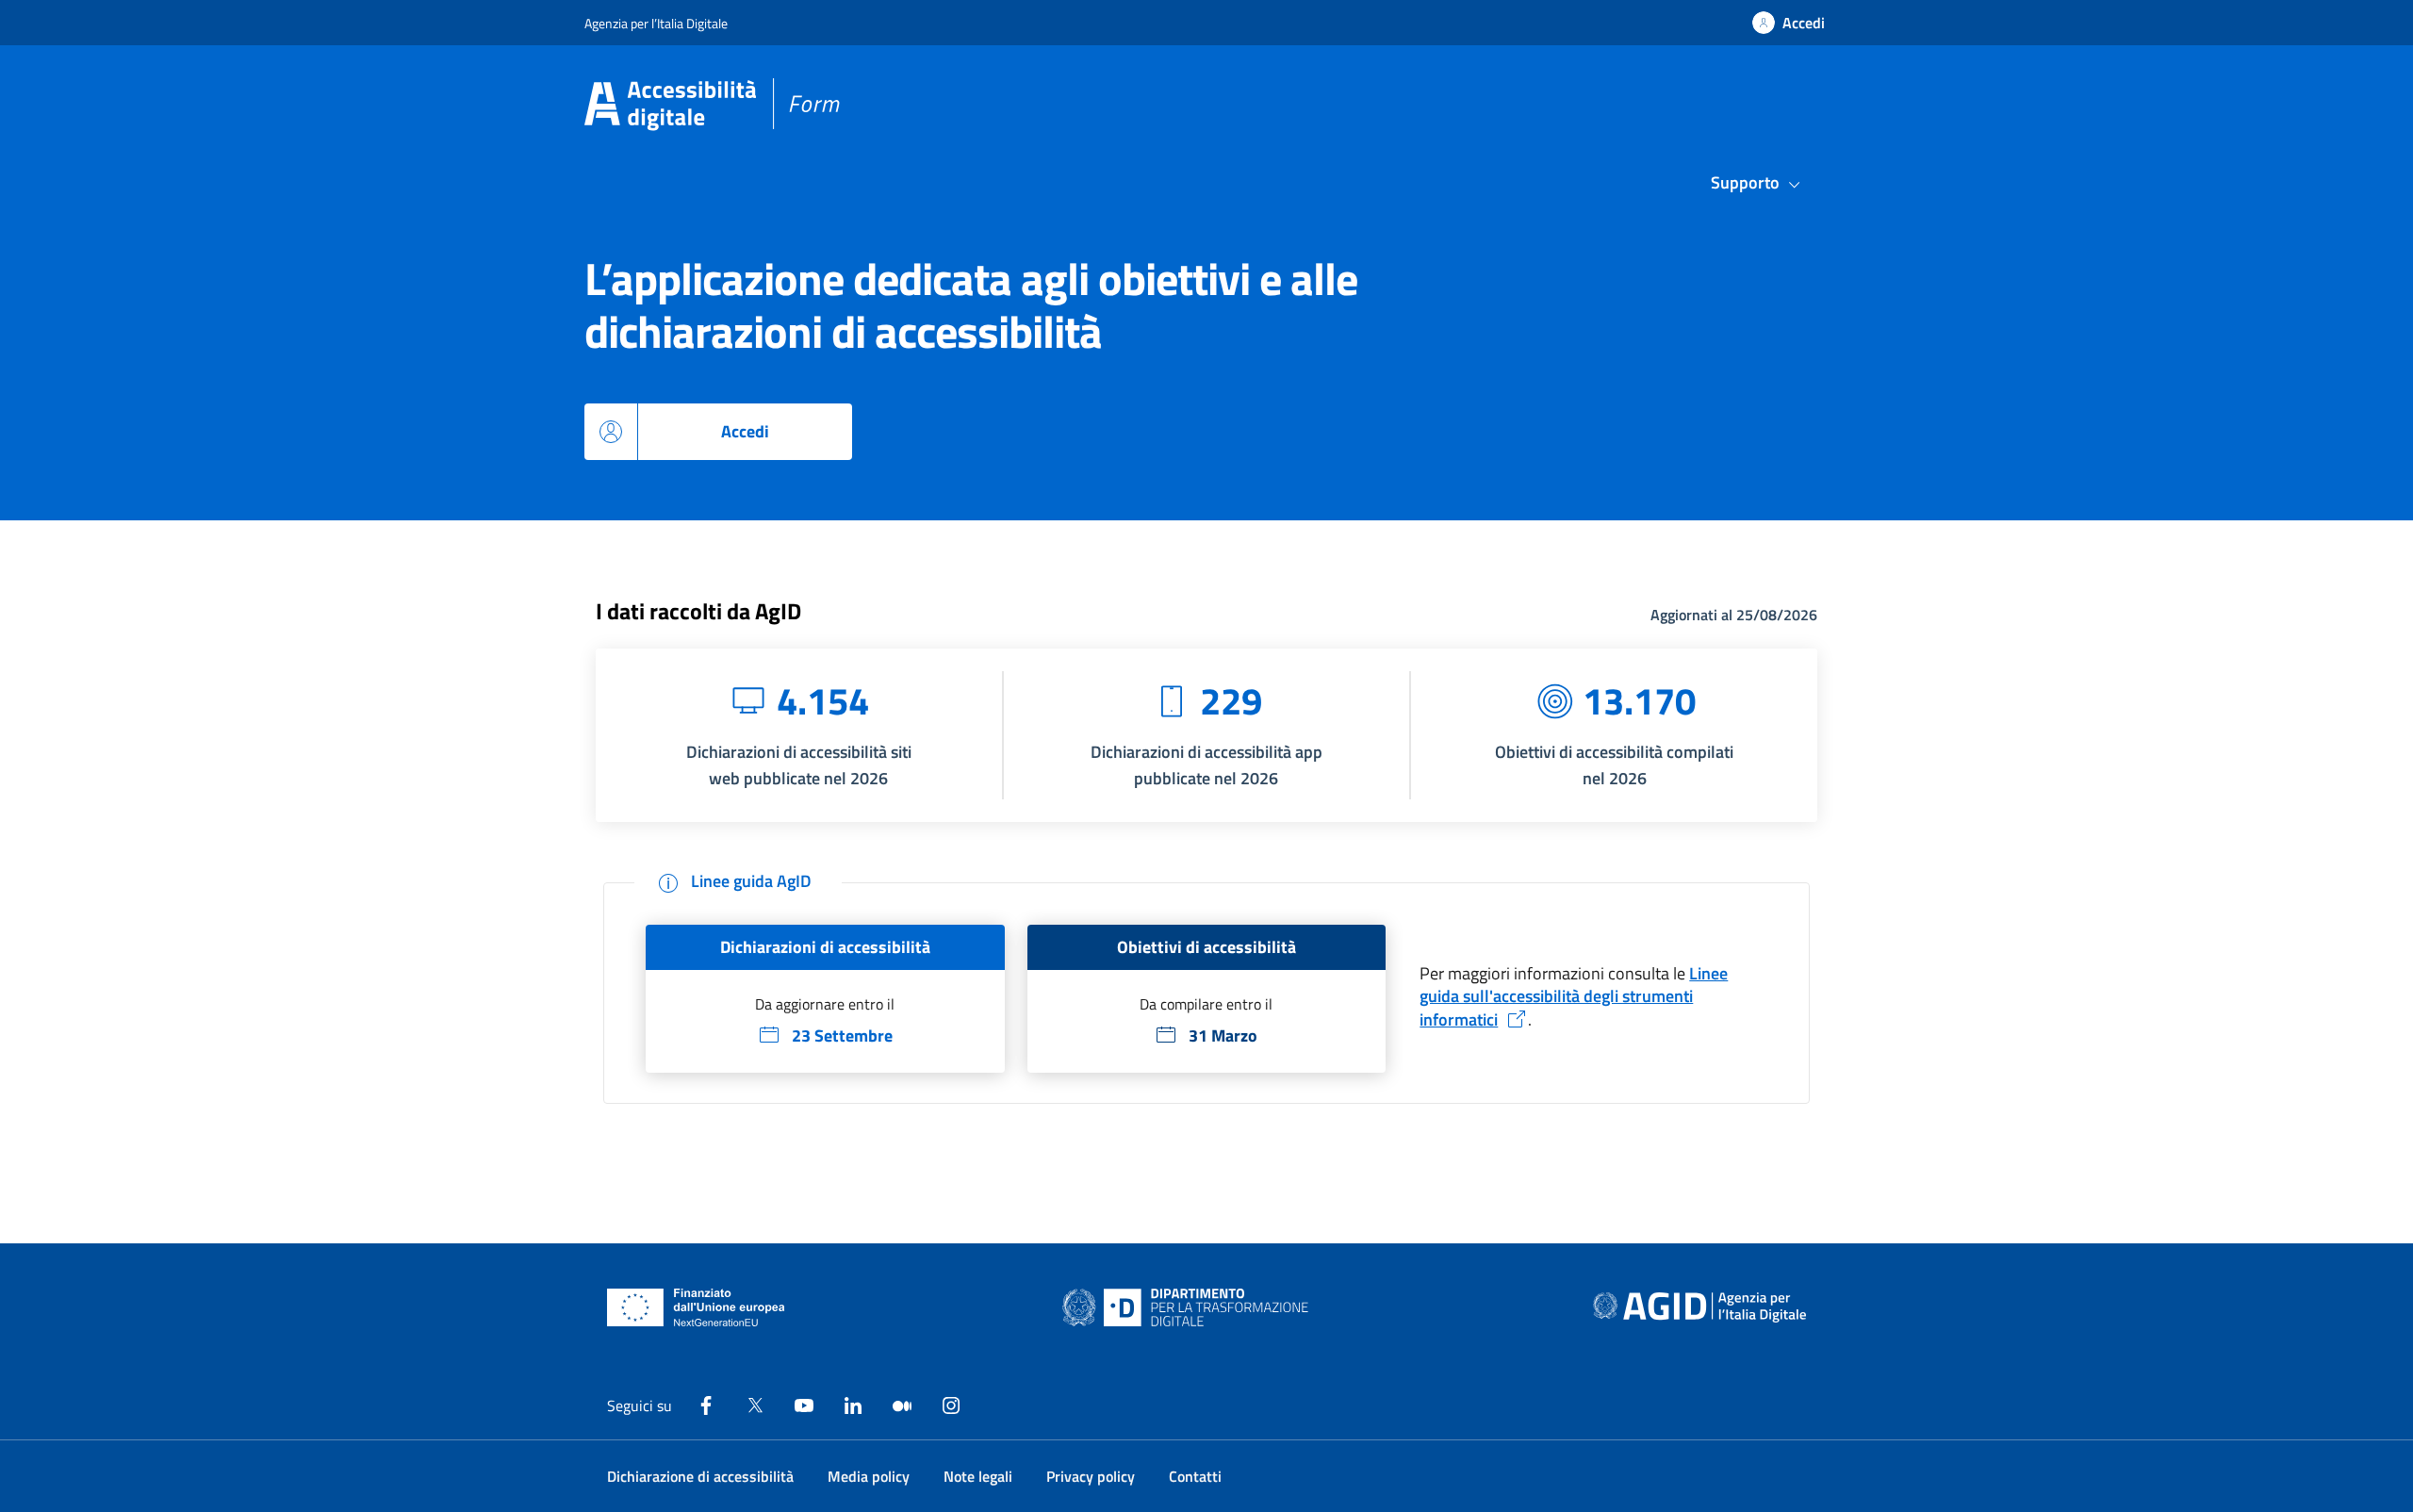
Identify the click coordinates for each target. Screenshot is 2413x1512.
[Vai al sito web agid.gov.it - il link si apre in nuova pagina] (1699, 1307)
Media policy (869, 1476)
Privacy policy (1091, 1476)
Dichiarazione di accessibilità (700, 1476)
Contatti (1195, 1476)
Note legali (978, 1476)
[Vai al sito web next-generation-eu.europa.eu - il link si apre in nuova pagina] (696, 1307)
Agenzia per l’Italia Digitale (656, 23)
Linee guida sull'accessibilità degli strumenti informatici (1574, 996)
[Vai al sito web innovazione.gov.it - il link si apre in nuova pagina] (1190, 1307)
